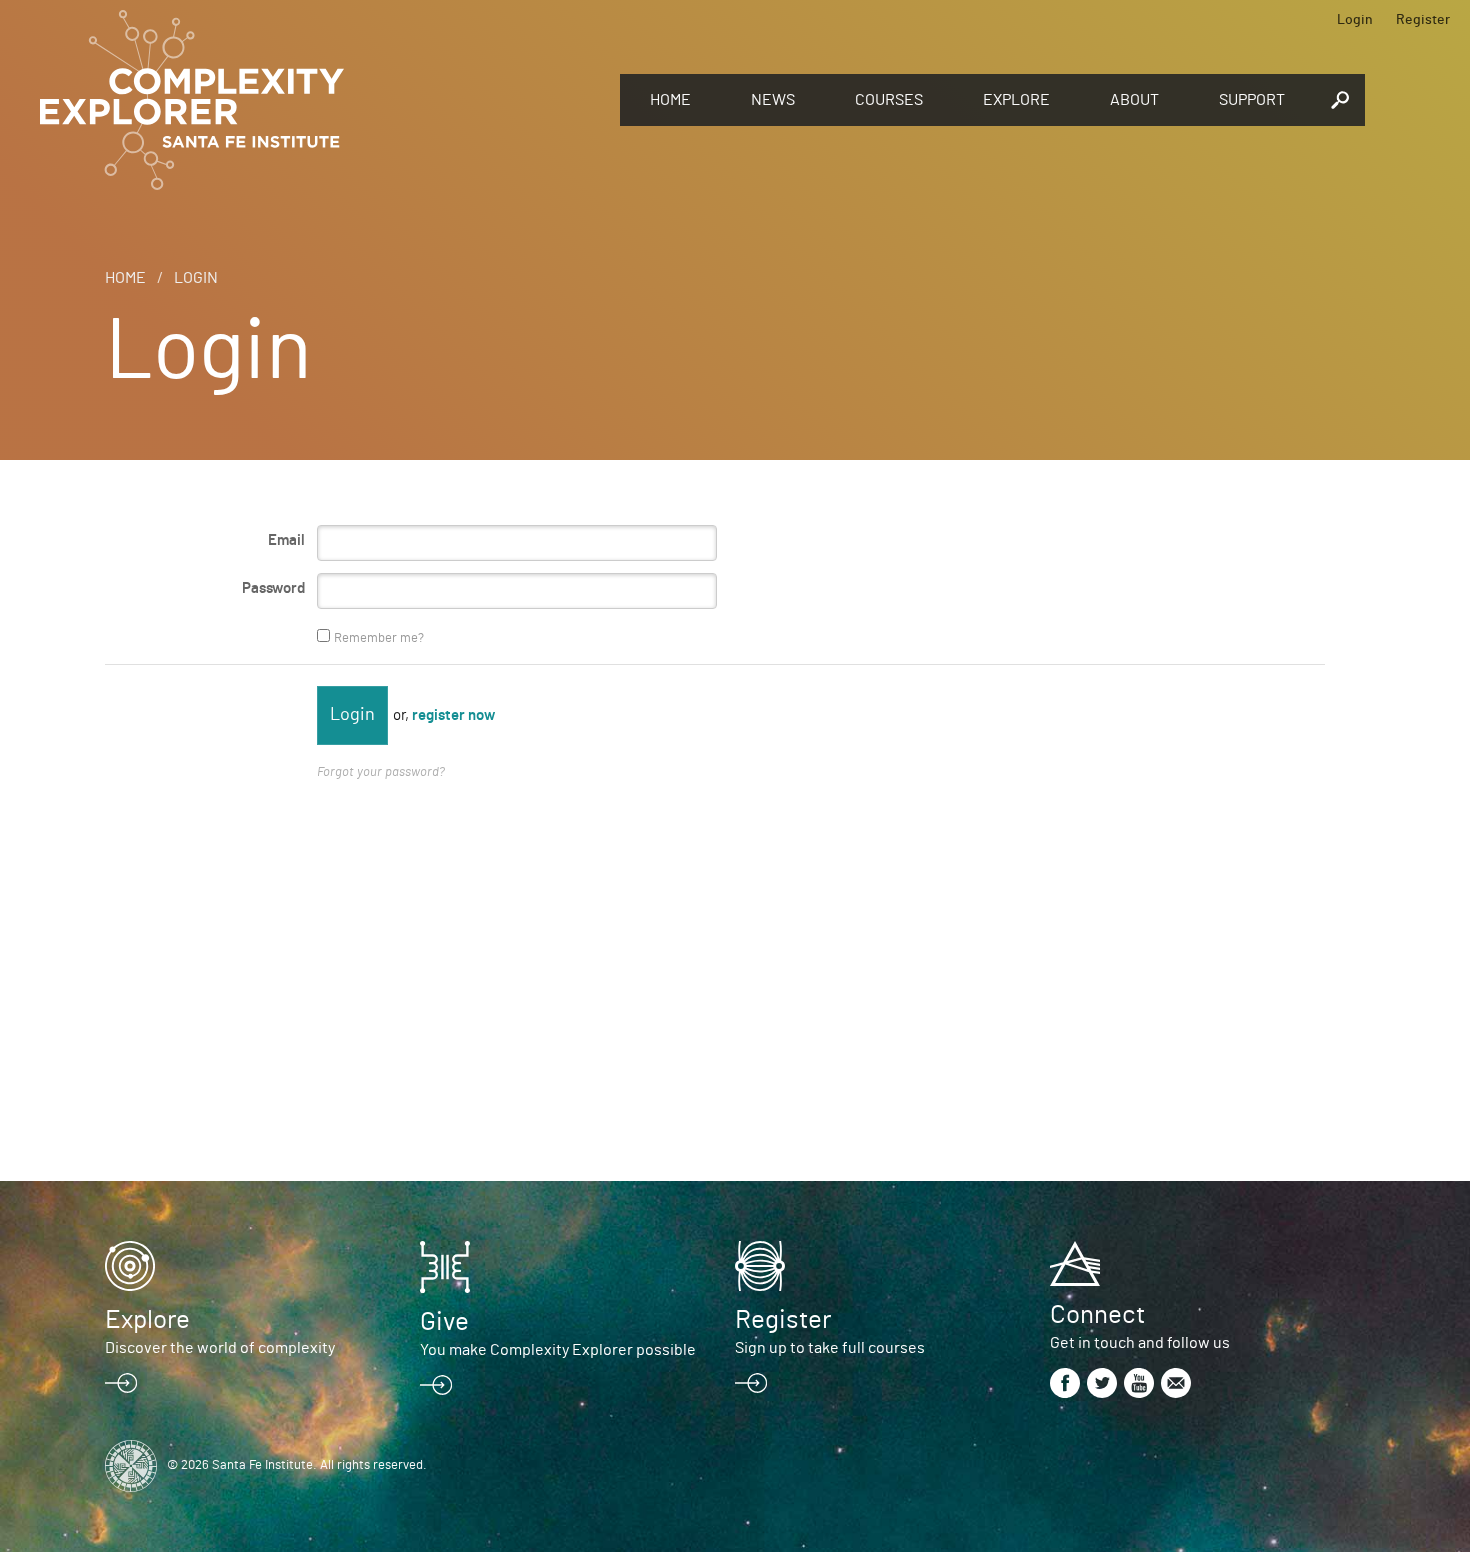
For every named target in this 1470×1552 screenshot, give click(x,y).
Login (1355, 20)
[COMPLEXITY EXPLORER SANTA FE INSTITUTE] (320, 100)
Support (1252, 100)
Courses (889, 100)
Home (670, 100)
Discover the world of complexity (220, 1348)
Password (273, 588)
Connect (1097, 1315)
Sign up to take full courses (830, 1348)
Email (286, 540)
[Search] (1340, 100)
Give (444, 1322)
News (773, 100)
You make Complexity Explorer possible (558, 1350)
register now (453, 715)
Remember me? (379, 638)
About (1134, 100)
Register (1423, 20)
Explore (1016, 100)
